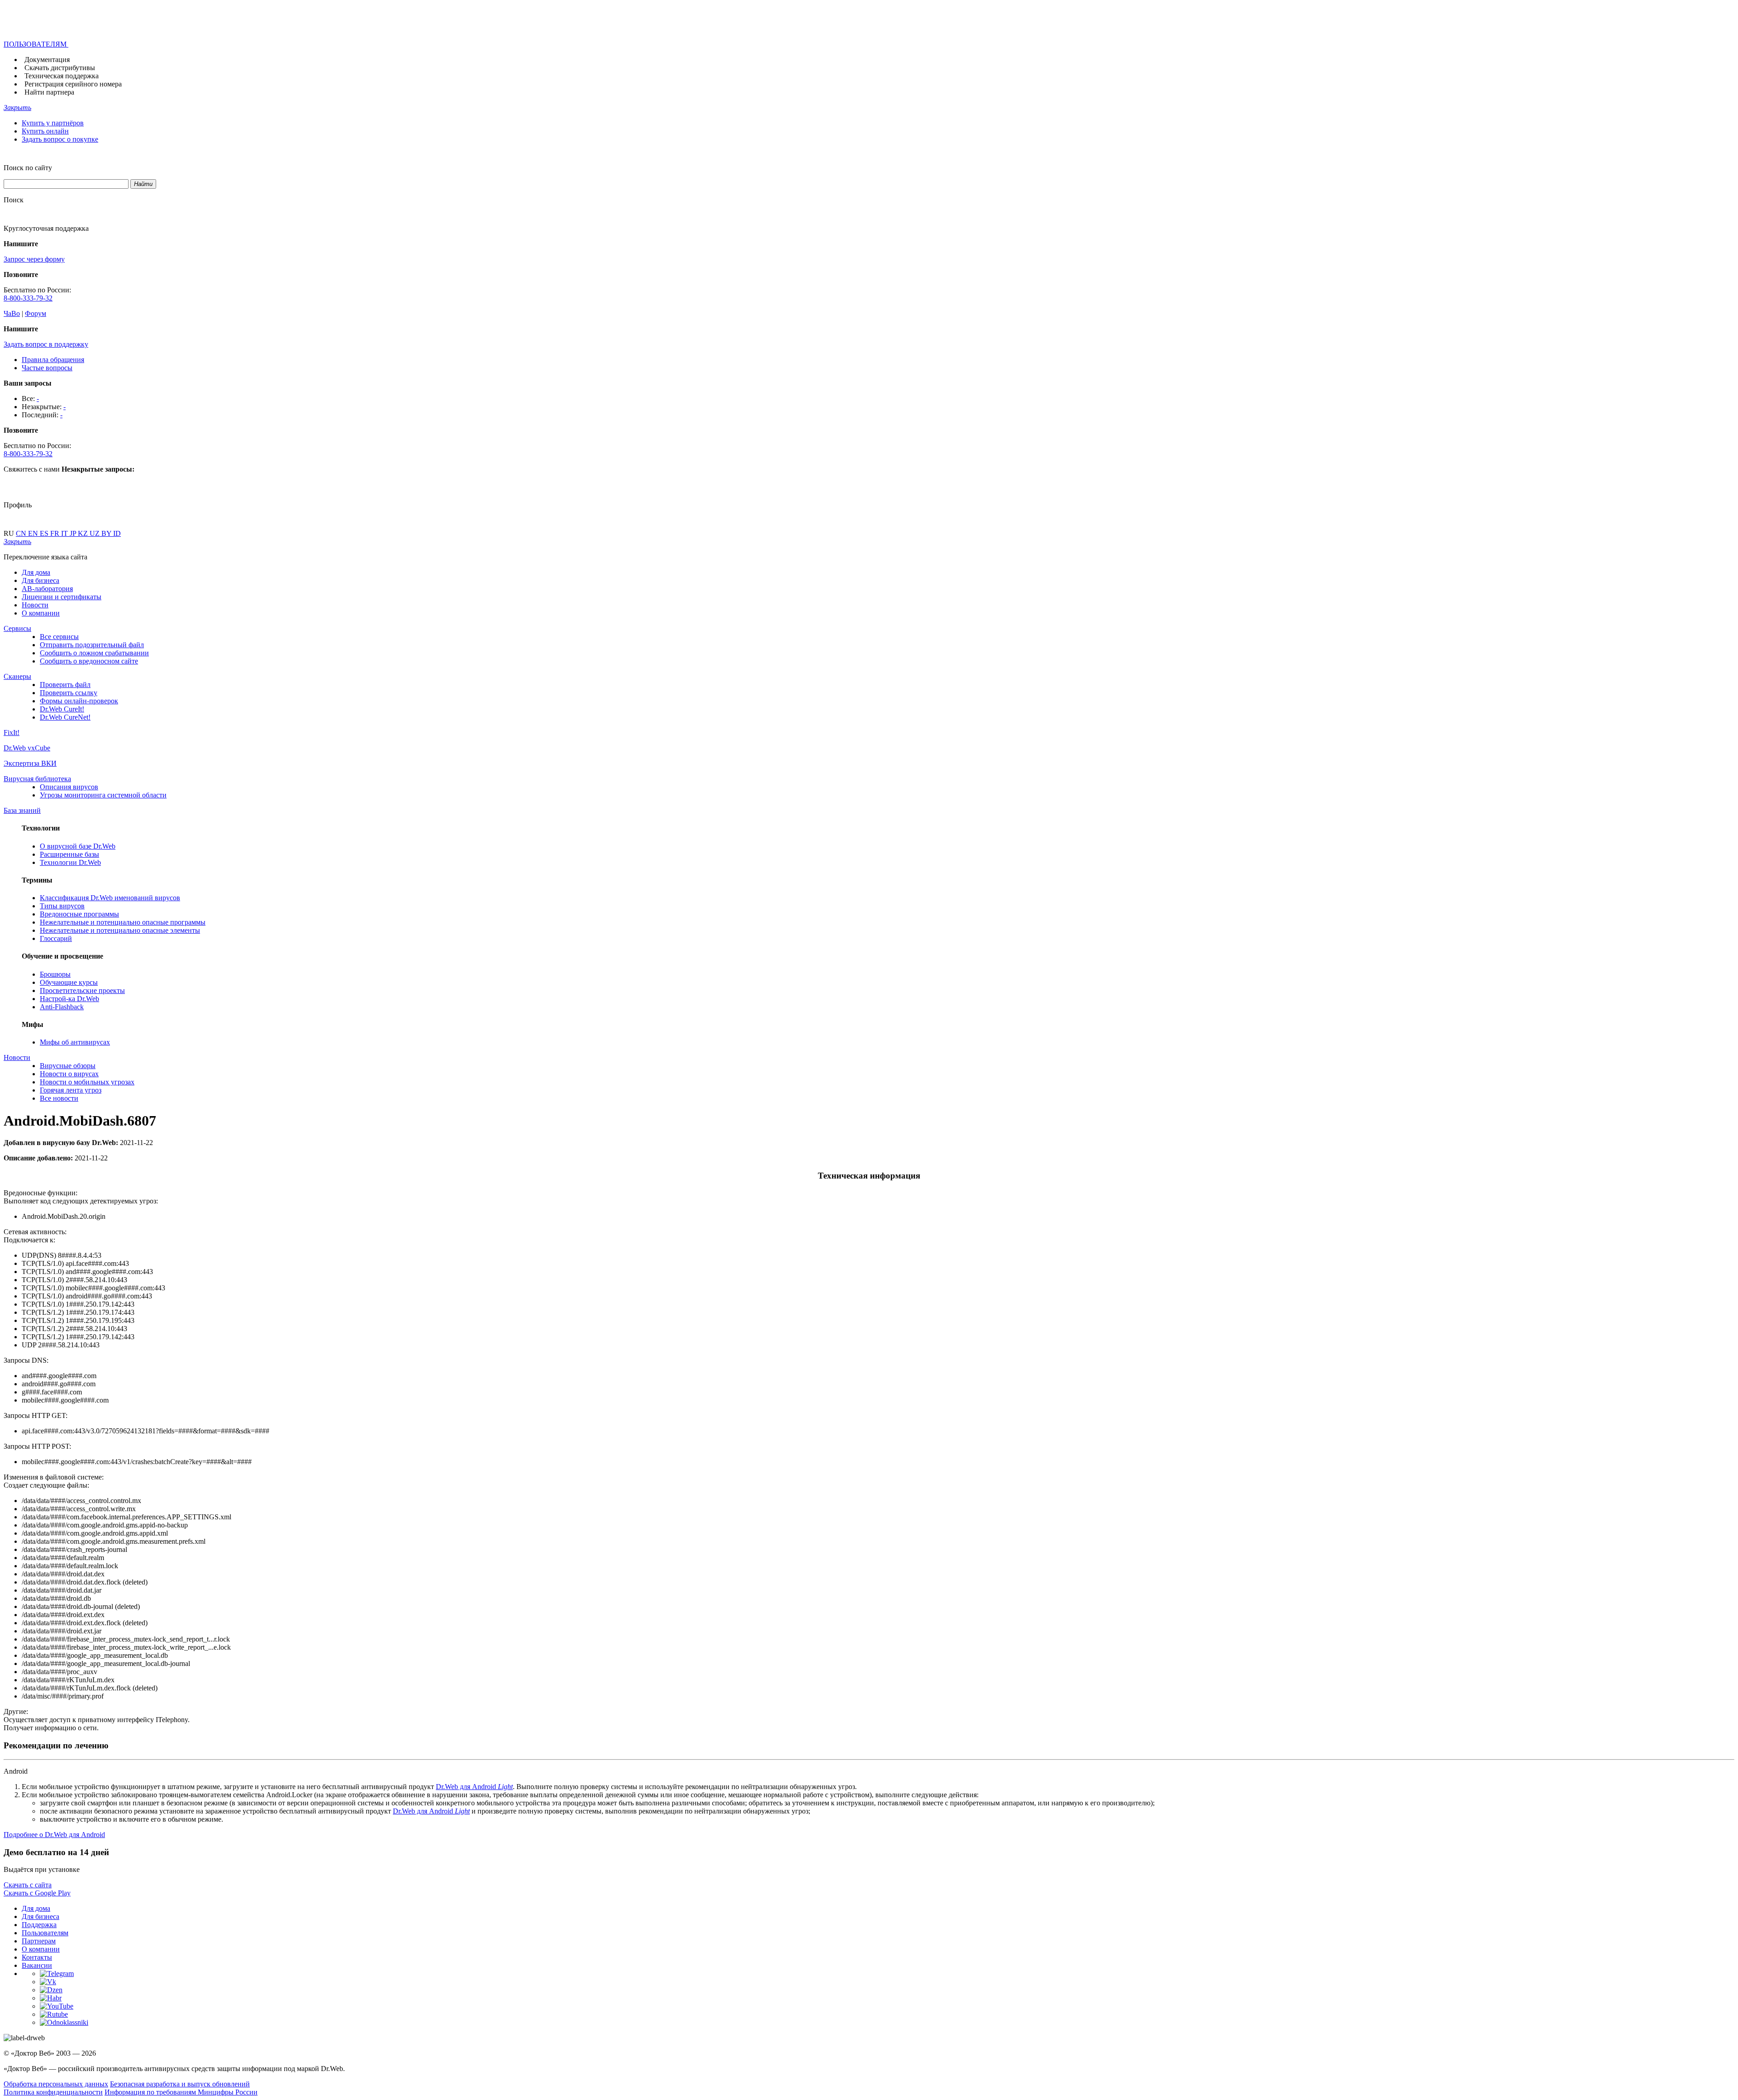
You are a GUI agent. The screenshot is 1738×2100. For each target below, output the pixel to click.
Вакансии (37, 1965)
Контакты (37, 1957)
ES (45, 533)
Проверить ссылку (69, 693)
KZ (84, 533)
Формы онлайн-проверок (79, 701)
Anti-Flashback (62, 1007)
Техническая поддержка (62, 76)
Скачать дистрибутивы (60, 68)
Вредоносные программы (79, 914)
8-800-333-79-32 (28, 298)
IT (65, 533)
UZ (95, 533)
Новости (35, 605)
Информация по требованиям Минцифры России (181, 2092)
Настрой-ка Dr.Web (69, 999)
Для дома (36, 572)
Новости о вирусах (69, 1074)
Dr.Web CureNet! (65, 717)
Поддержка (39, 1925)
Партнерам (39, 1941)
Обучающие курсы (69, 982)
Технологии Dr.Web (70, 862)
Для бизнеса (41, 580)
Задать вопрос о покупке (60, 139)
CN (22, 533)
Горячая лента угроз (71, 1090)
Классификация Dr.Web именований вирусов (110, 898)
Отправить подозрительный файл (92, 645)
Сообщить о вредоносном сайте (89, 661)
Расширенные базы (69, 854)
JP (74, 533)
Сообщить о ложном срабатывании (94, 653)
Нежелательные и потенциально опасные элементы (120, 930)
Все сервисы (59, 637)
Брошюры (55, 974)
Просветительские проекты (82, 990)
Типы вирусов (62, 906)
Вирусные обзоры (68, 1066)
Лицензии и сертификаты (62, 597)
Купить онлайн (45, 131)
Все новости (59, 1098)
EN (34, 533)
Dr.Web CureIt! (62, 709)
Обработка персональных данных (56, 2084)
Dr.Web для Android (474, 1787)
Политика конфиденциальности (53, 2092)
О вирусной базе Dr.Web (78, 846)
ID (117, 533)
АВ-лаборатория (47, 589)
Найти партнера (49, 92)
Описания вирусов (69, 787)
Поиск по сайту (28, 168)
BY (107, 533)
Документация (47, 60)
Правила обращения (53, 360)
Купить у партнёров (53, 123)
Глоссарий (56, 938)
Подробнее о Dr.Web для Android (54, 1835)
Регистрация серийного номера (73, 84)
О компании (41, 613)
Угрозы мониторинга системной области (103, 795)
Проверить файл (65, 685)
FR (56, 533)
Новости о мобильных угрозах (87, 1082)
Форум (36, 313)
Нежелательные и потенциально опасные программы (123, 922)
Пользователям (45, 1933)
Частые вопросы (47, 368)
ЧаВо (12, 313)
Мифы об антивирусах (75, 1042)
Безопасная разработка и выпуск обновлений (180, 2084)
